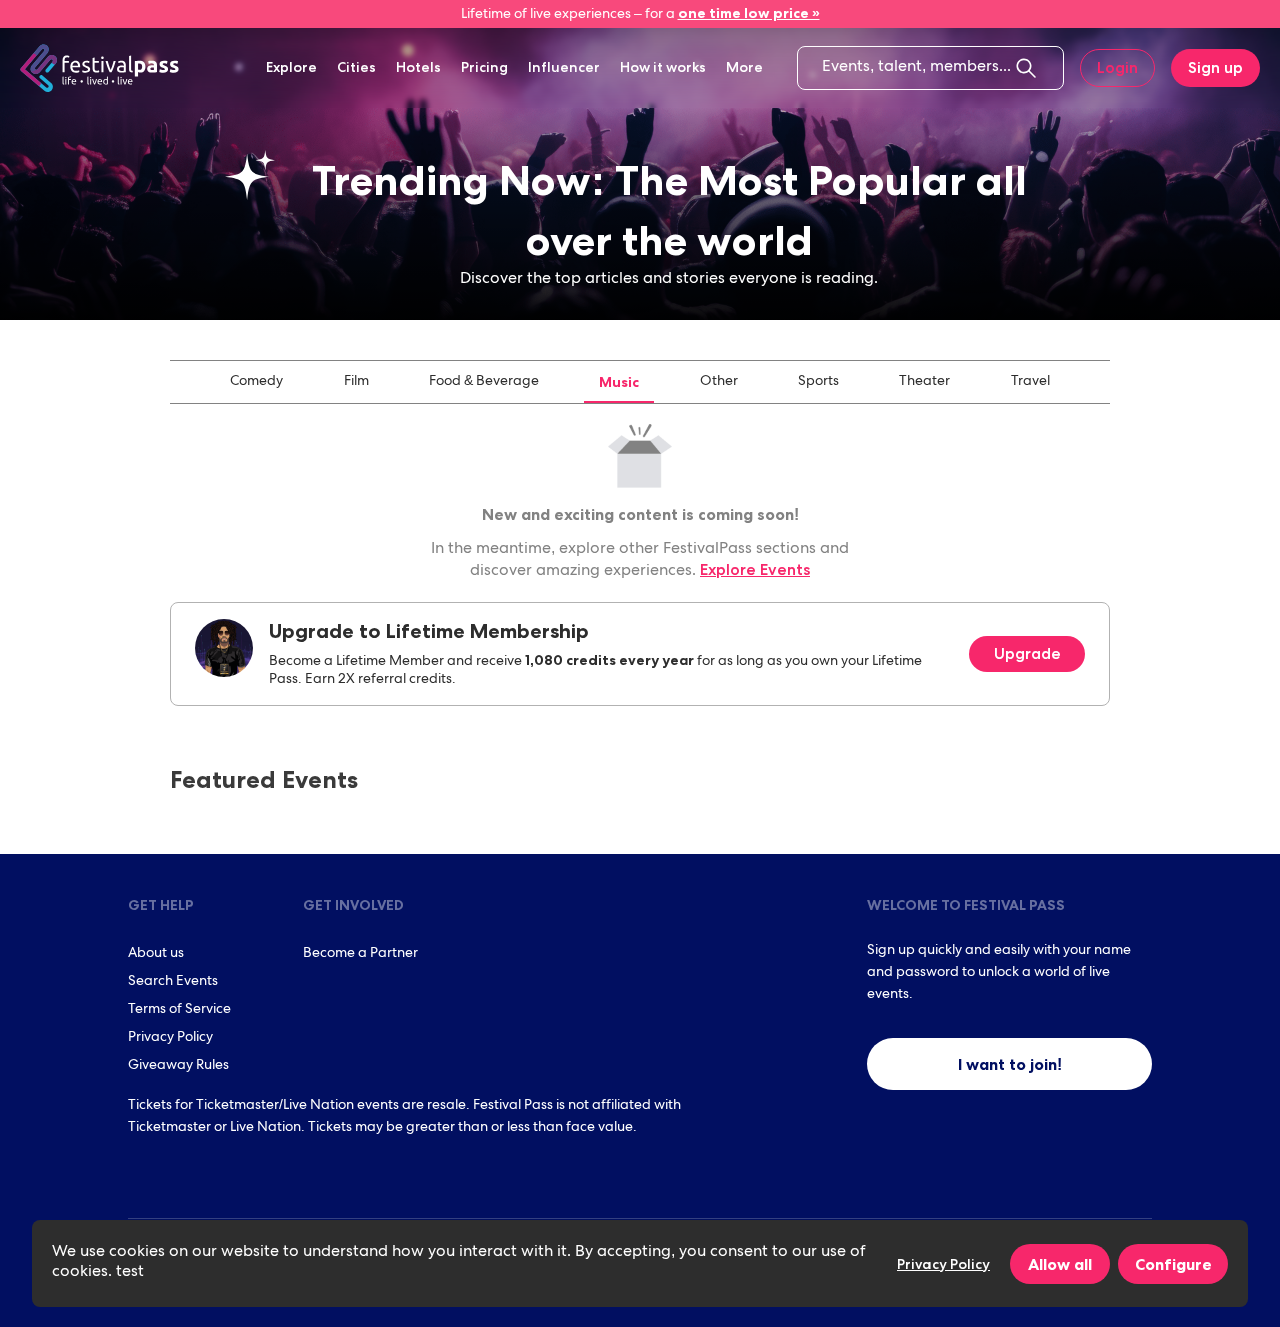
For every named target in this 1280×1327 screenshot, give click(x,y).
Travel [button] (1030, 382)
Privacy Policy (170, 1038)
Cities (356, 67)
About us (156, 954)
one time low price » (749, 13)
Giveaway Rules (178, 1066)
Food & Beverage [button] (484, 382)
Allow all (1060, 1264)
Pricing (484, 67)
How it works (663, 67)
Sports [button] (818, 382)
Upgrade (1027, 653)
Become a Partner (360, 954)
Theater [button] (924, 382)
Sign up (1215, 67)
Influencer (564, 67)
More (744, 67)
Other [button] (719, 382)
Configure (1173, 1264)
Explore (291, 67)
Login (1117, 67)
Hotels (418, 67)
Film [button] (356, 382)
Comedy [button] (256, 382)
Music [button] (619, 382)
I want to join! (1010, 1064)
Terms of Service (179, 1010)
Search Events (173, 982)
